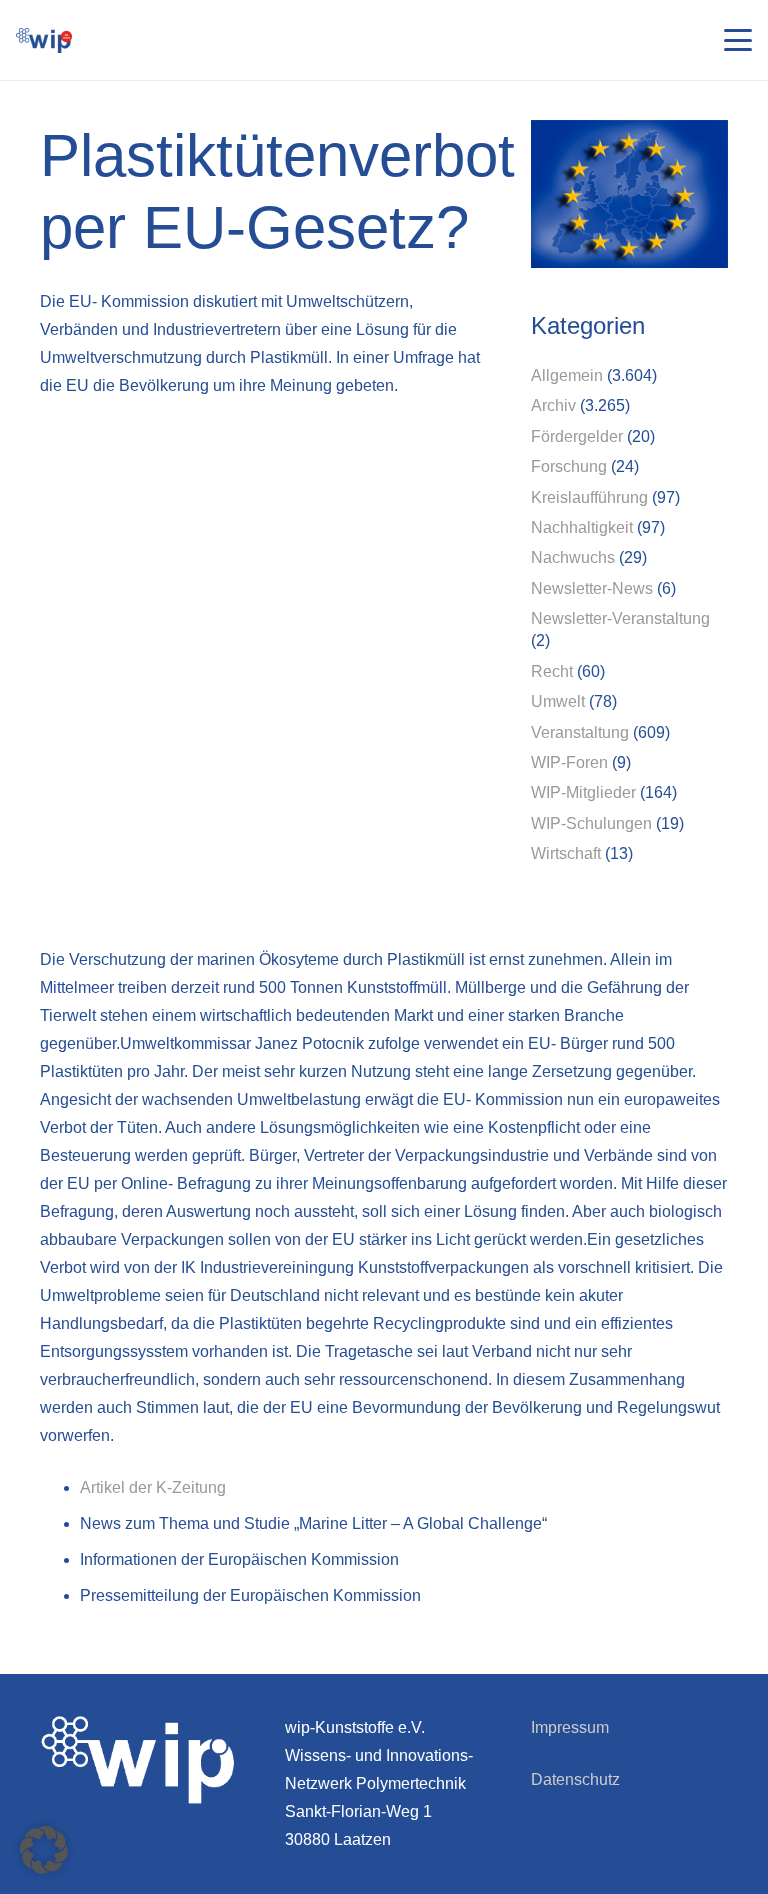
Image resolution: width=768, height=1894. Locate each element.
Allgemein (567, 375)
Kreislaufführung (589, 497)
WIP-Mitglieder (583, 792)
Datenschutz (575, 1779)
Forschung (569, 466)
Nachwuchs (573, 557)
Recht (552, 671)
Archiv (553, 405)
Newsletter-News (592, 588)
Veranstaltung (580, 732)
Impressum (570, 1727)
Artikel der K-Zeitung (153, 1487)
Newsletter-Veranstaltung (620, 618)
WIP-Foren (569, 762)
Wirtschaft (566, 853)
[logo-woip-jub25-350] (44, 40)
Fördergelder (577, 436)
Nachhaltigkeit (582, 527)
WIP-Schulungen (591, 823)
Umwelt (558, 701)
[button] (738, 40)
